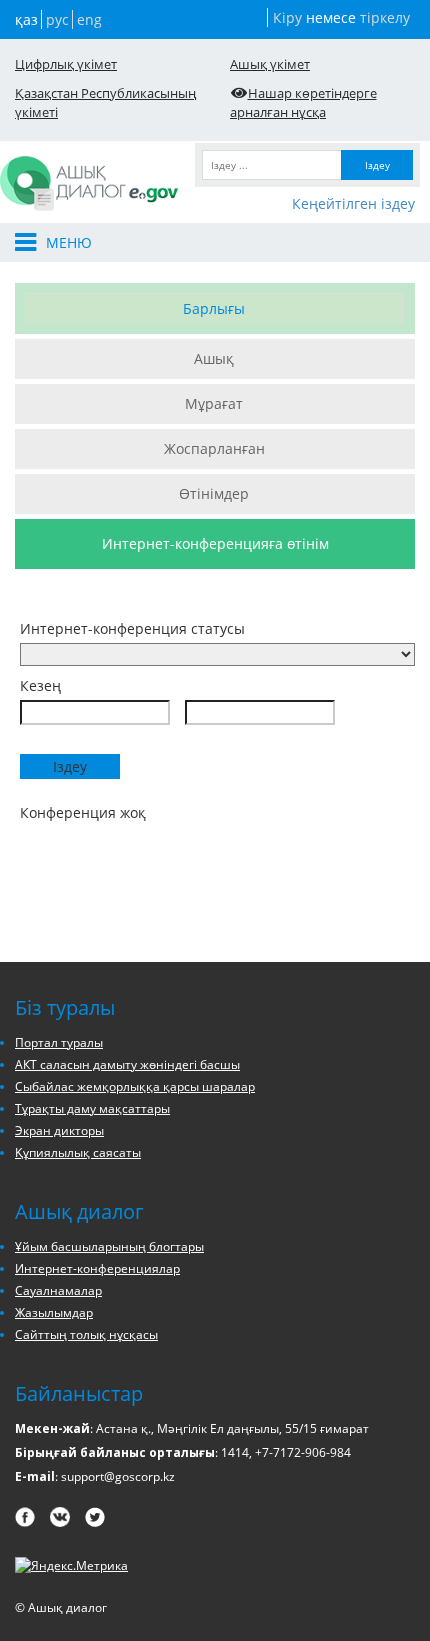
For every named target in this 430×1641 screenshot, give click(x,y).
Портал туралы (59, 1042)
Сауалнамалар (58, 1290)
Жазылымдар (54, 1312)
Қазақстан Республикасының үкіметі (105, 102)
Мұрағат (214, 403)
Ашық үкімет (270, 64)
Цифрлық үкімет (66, 64)
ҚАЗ (26, 19)
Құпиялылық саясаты (78, 1152)
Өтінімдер (214, 493)
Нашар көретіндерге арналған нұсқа (303, 102)
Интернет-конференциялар (97, 1268)
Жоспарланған (214, 448)
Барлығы (214, 308)
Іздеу (377, 165)
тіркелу (385, 17)
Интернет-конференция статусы (132, 628)
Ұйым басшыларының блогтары (109, 1246)
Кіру (287, 17)
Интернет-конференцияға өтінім (215, 543)
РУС (57, 19)
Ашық (214, 358)
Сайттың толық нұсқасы (86, 1334)
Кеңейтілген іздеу (353, 203)
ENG (89, 19)
